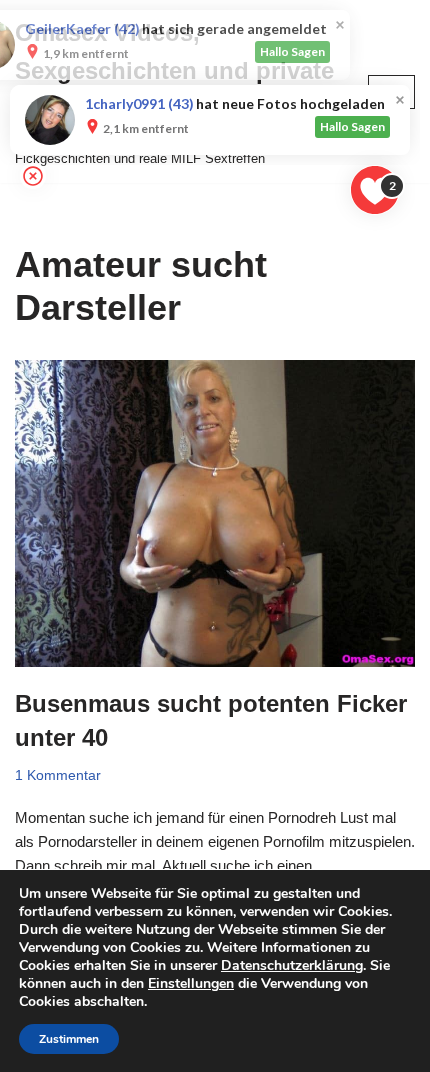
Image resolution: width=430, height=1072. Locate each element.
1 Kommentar (58, 775)
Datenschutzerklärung (292, 965)
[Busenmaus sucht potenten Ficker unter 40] (215, 514)
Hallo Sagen (352, 51)
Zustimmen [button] (69, 1039)
